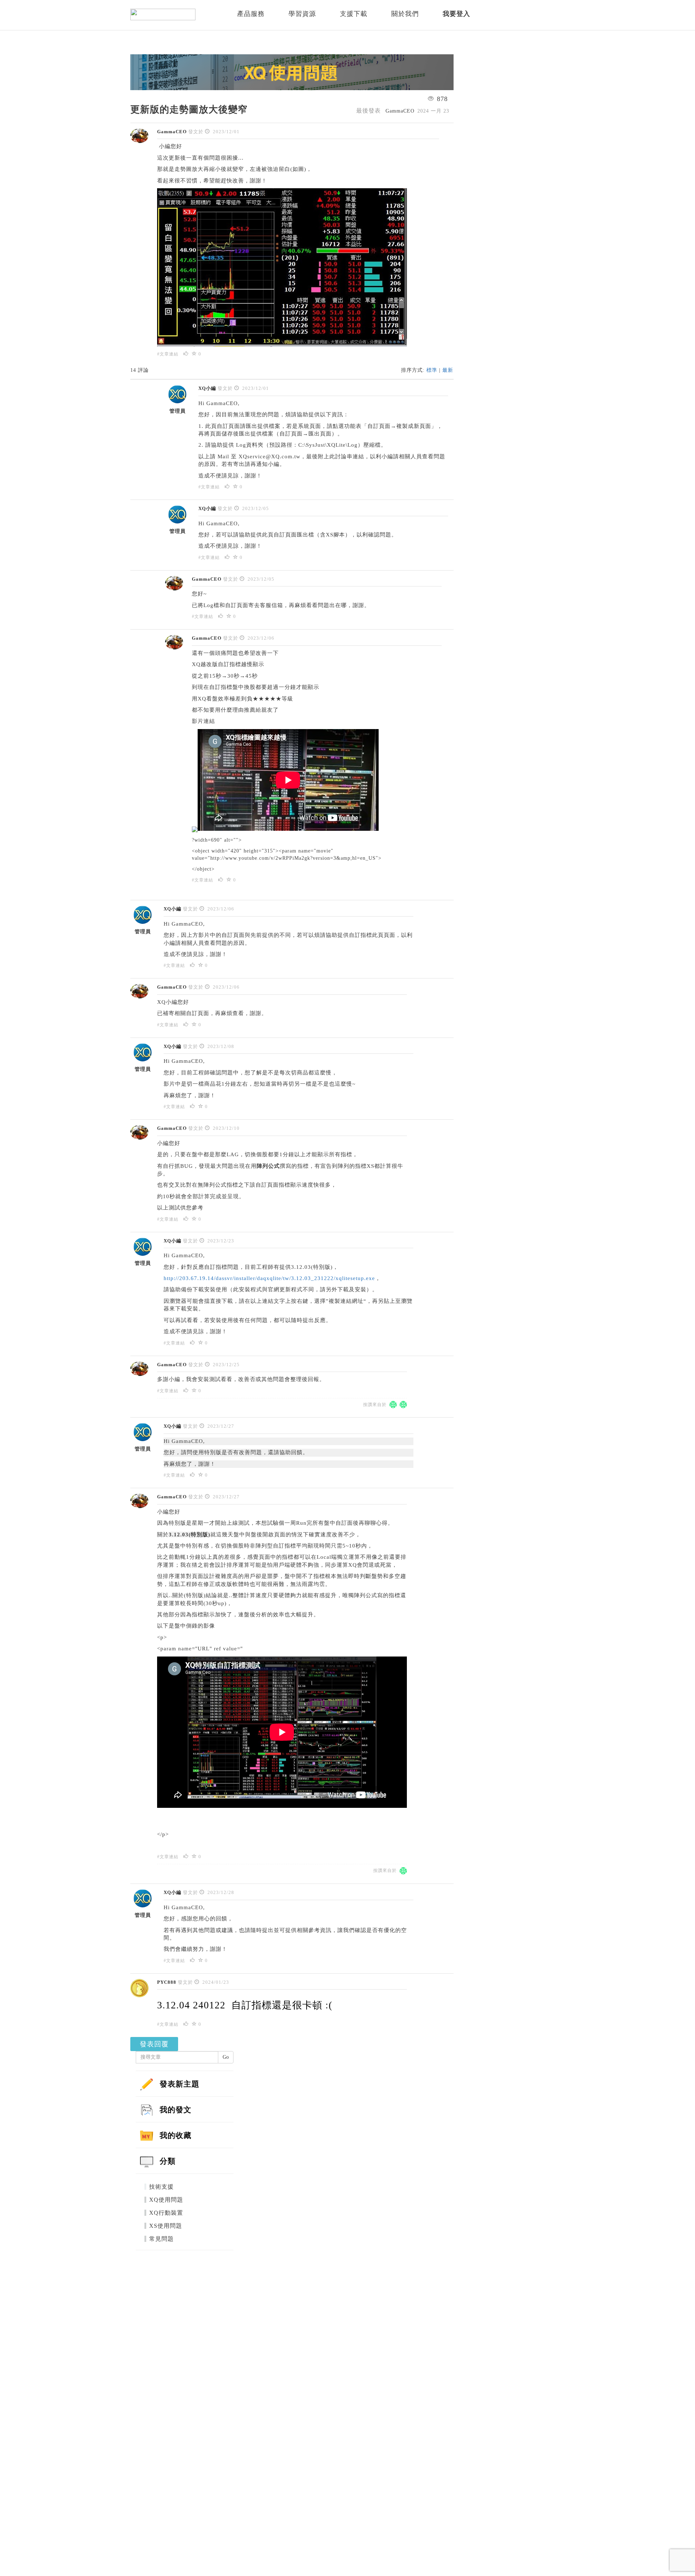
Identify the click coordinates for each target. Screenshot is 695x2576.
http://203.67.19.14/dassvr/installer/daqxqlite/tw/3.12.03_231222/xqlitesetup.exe (269, 1278)
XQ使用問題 (166, 2200)
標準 (432, 370)
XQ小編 (207, 388)
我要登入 (456, 14)
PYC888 (167, 1982)
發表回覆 (154, 2044)
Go (226, 2057)
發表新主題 (180, 2084)
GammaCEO (172, 132)
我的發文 (176, 2110)
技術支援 (161, 2187)
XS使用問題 (166, 2226)
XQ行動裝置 (166, 2213)
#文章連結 (168, 354)
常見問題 (161, 2239)
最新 (448, 370)
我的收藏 (176, 2135)
